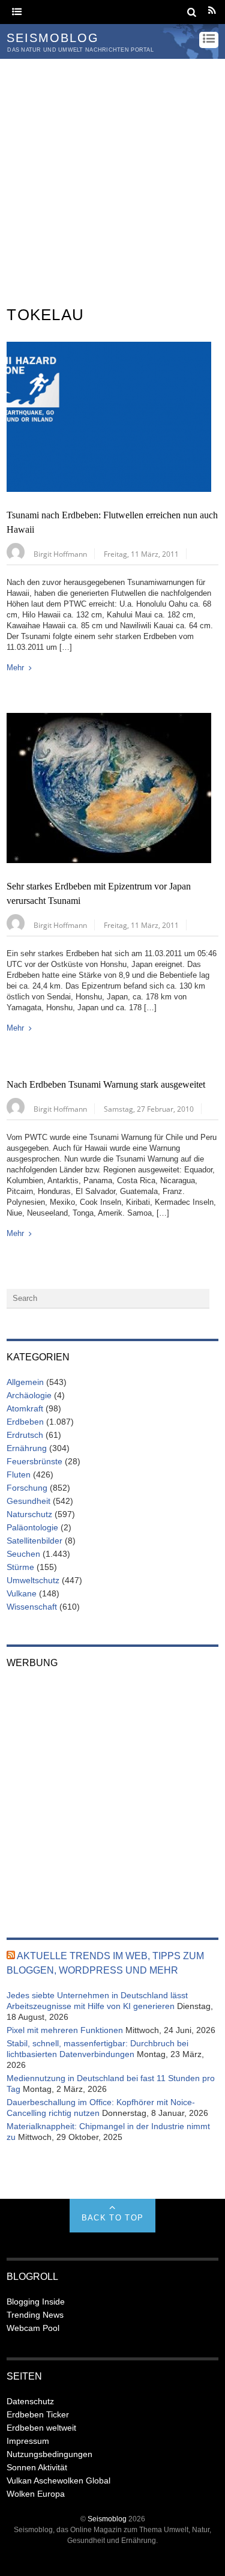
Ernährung (27, 1448)
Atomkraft (25, 1408)
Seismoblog (107, 2519)
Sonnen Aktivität (37, 2467)
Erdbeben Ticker (38, 2414)
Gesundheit (28, 1501)
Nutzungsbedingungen (49, 2454)
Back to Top (112, 2218)
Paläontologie (32, 1527)
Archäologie (29, 1395)
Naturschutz (29, 1514)
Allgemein (25, 1382)
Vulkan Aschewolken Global (58, 2481)
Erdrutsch (25, 1435)
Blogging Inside (36, 2302)
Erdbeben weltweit (41, 2428)
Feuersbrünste (34, 1461)
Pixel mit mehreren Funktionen (65, 2030)
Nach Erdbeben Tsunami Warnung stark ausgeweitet (106, 1085)
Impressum (28, 2441)
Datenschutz (30, 2401)
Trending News (35, 2315)
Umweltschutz (33, 1580)
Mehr (15, 668)
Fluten (19, 1474)
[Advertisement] (112, 177)
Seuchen (23, 1554)
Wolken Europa (36, 2494)
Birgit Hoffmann (60, 554)
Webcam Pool (33, 2328)
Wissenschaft (32, 1607)
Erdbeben (25, 1422)
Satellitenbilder (34, 1541)
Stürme (20, 1567)
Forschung (27, 1488)
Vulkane (22, 1593)
